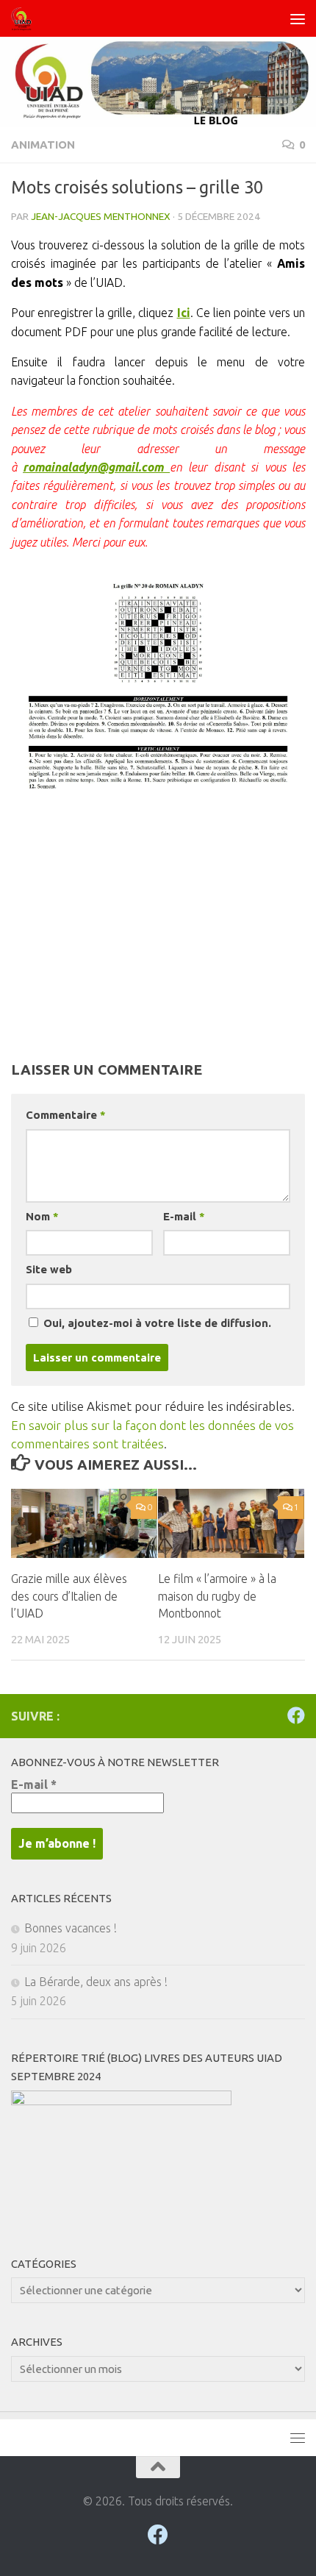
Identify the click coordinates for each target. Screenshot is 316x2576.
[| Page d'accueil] (25, 18)
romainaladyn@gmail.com (96, 467)
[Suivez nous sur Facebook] (296, 1715)
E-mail (184, 1216)
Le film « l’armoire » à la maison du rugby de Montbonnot (217, 1596)
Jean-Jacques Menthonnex (101, 216)
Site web (49, 1269)
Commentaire (65, 1115)
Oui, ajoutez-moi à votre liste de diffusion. (156, 1323)
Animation (43, 145)
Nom (42, 1216)
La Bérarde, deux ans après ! (96, 1982)
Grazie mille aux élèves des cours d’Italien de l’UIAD (69, 1596)
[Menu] (298, 18)
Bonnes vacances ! (71, 1928)
